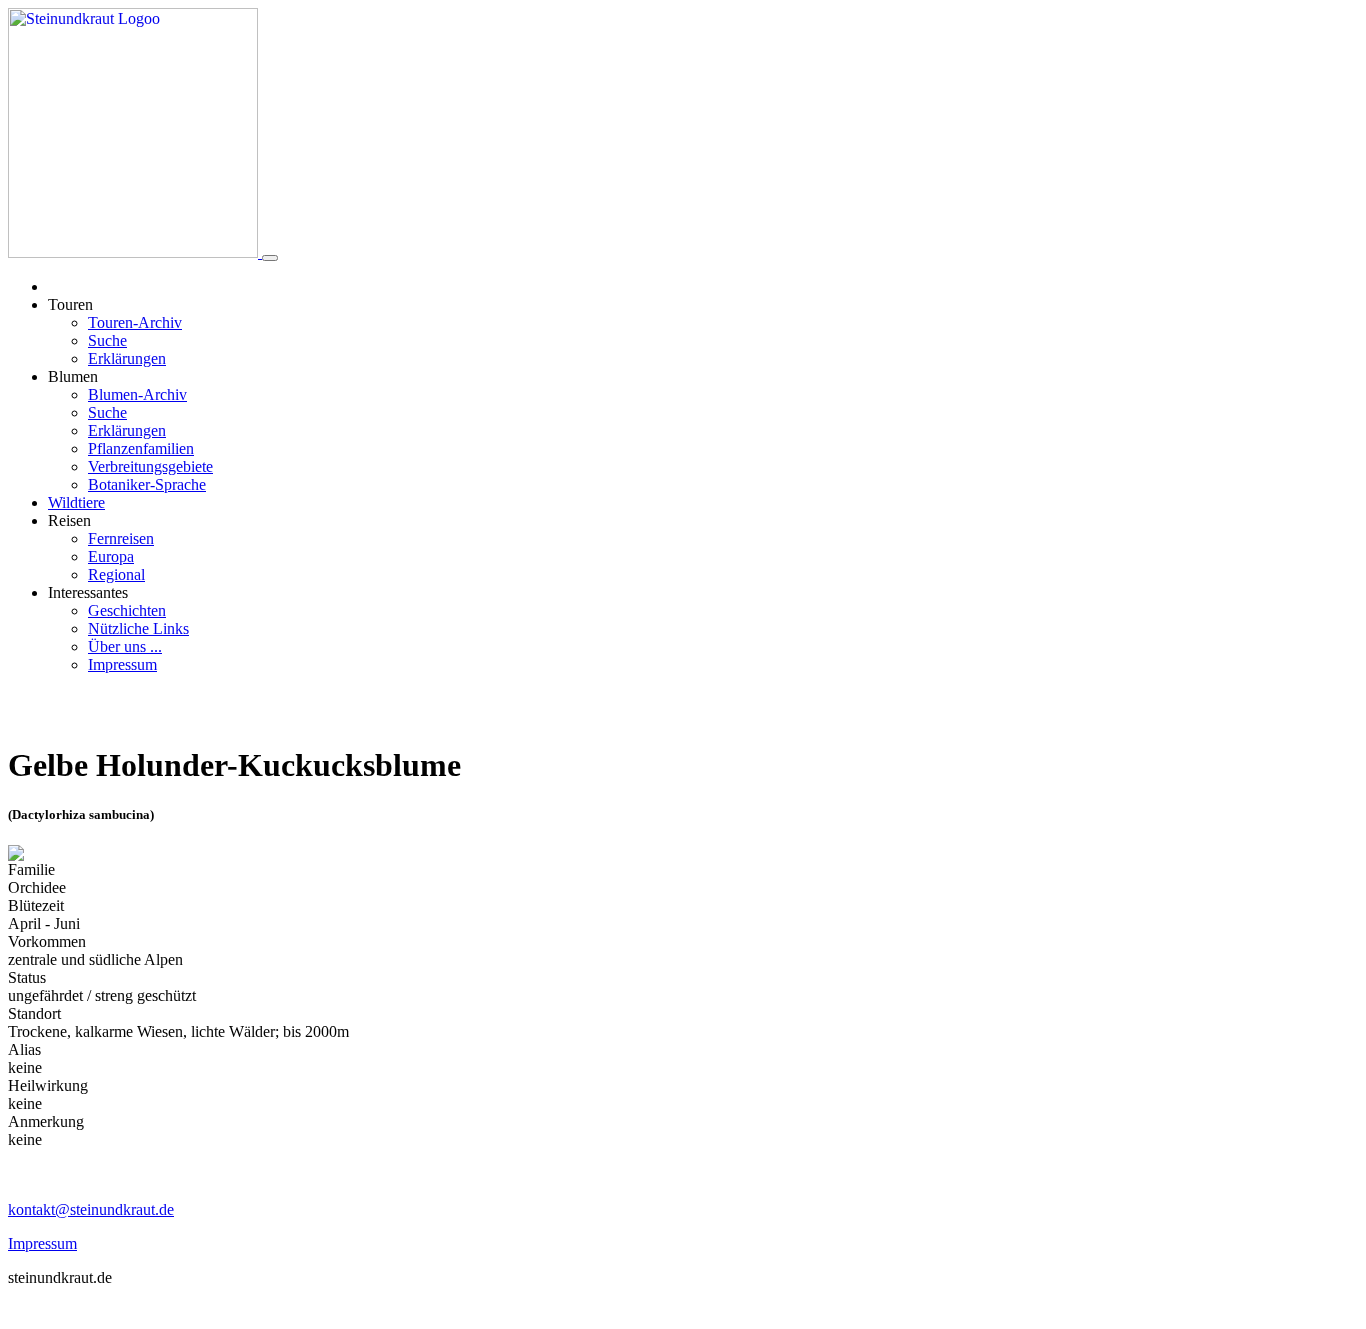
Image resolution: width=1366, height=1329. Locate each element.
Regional (116, 574)
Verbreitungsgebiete (150, 466)
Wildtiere (76, 502)
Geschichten (127, 610)
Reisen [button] (69, 520)
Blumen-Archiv (137, 394)
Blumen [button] (73, 376)
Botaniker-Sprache (147, 484)
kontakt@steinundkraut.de (91, 1209)
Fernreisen (121, 538)
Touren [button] (70, 304)
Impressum (122, 664)
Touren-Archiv (135, 322)
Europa (111, 556)
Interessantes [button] (88, 592)
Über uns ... (125, 646)
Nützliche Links (138, 628)
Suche (107, 340)
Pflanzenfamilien (141, 448)
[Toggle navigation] (270, 258)
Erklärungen (127, 358)
